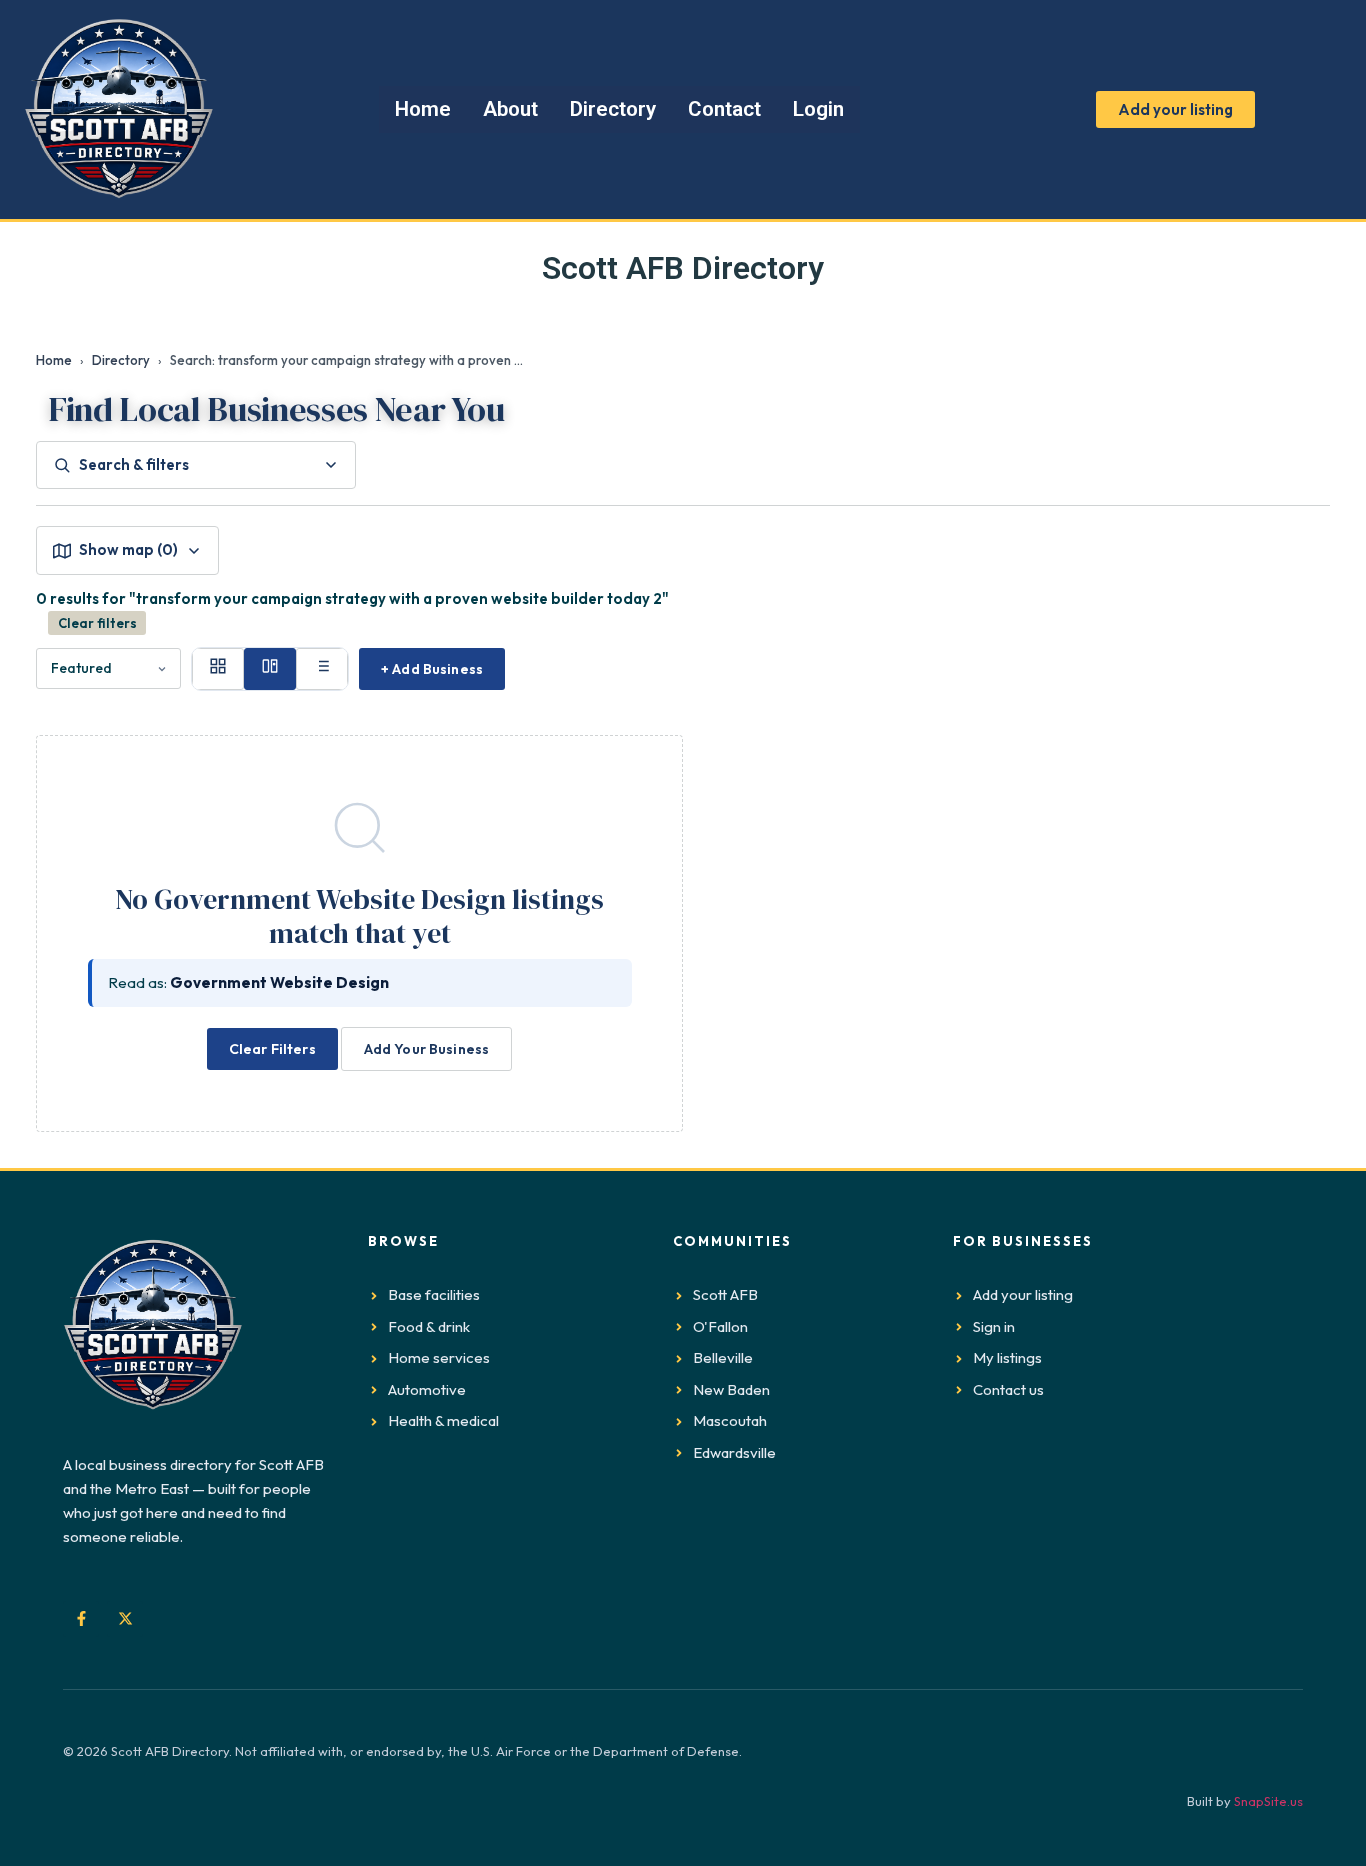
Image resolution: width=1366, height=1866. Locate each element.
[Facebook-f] (81, 1619)
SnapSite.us (1268, 1801)
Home (54, 360)
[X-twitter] (125, 1619)
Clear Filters (272, 1049)
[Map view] (270, 669)
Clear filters (97, 623)
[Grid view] (218, 669)
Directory (121, 360)
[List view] (322, 669)
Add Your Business (426, 1049)
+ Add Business (432, 669)
